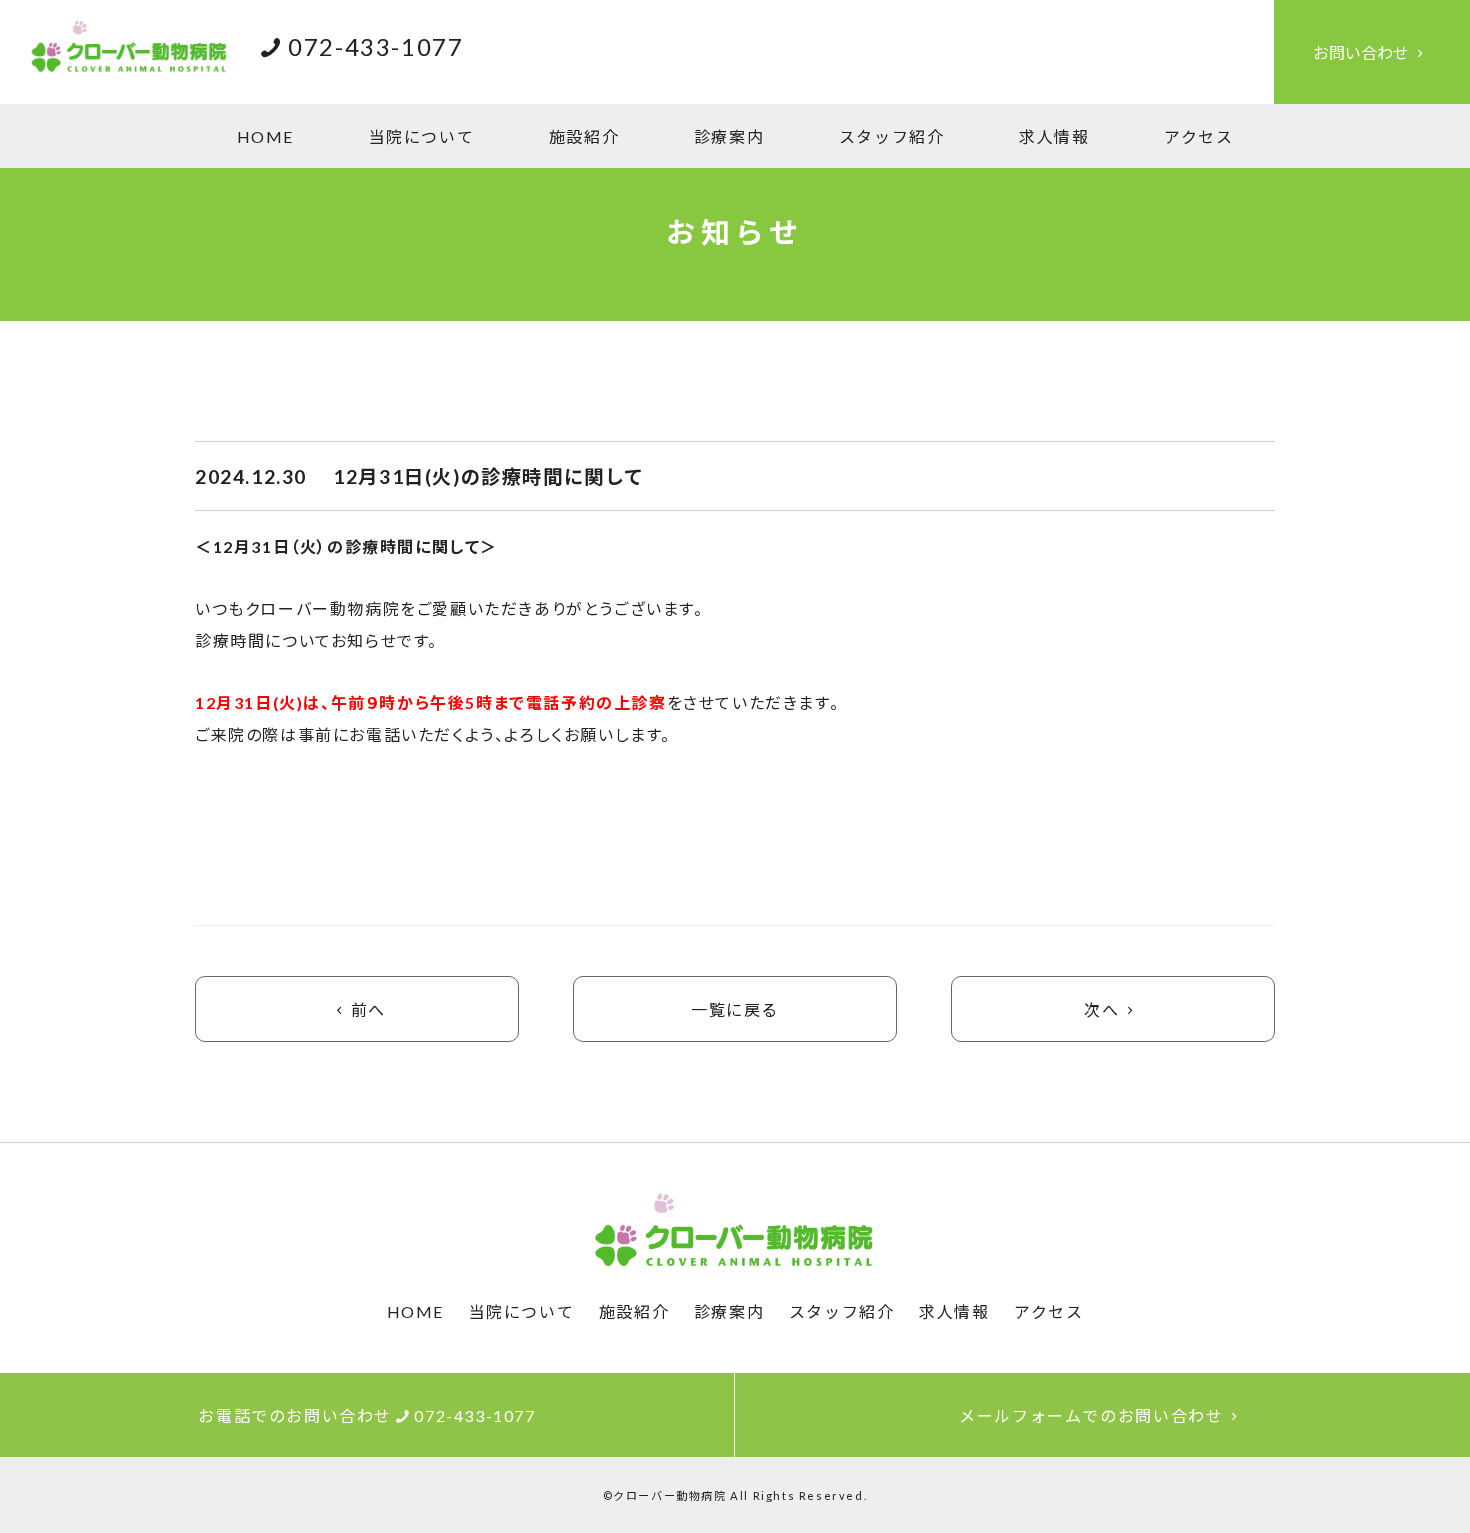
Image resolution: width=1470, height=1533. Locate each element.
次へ (1101, 1009)
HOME (265, 136)
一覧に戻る (735, 1009)
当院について (422, 136)
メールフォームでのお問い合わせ (1091, 1415)
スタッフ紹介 (892, 136)
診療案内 (729, 136)
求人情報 (1054, 136)
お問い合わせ (1361, 52)
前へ (368, 1009)
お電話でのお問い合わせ (366, 1415)
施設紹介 (584, 136)
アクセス (1198, 136)
